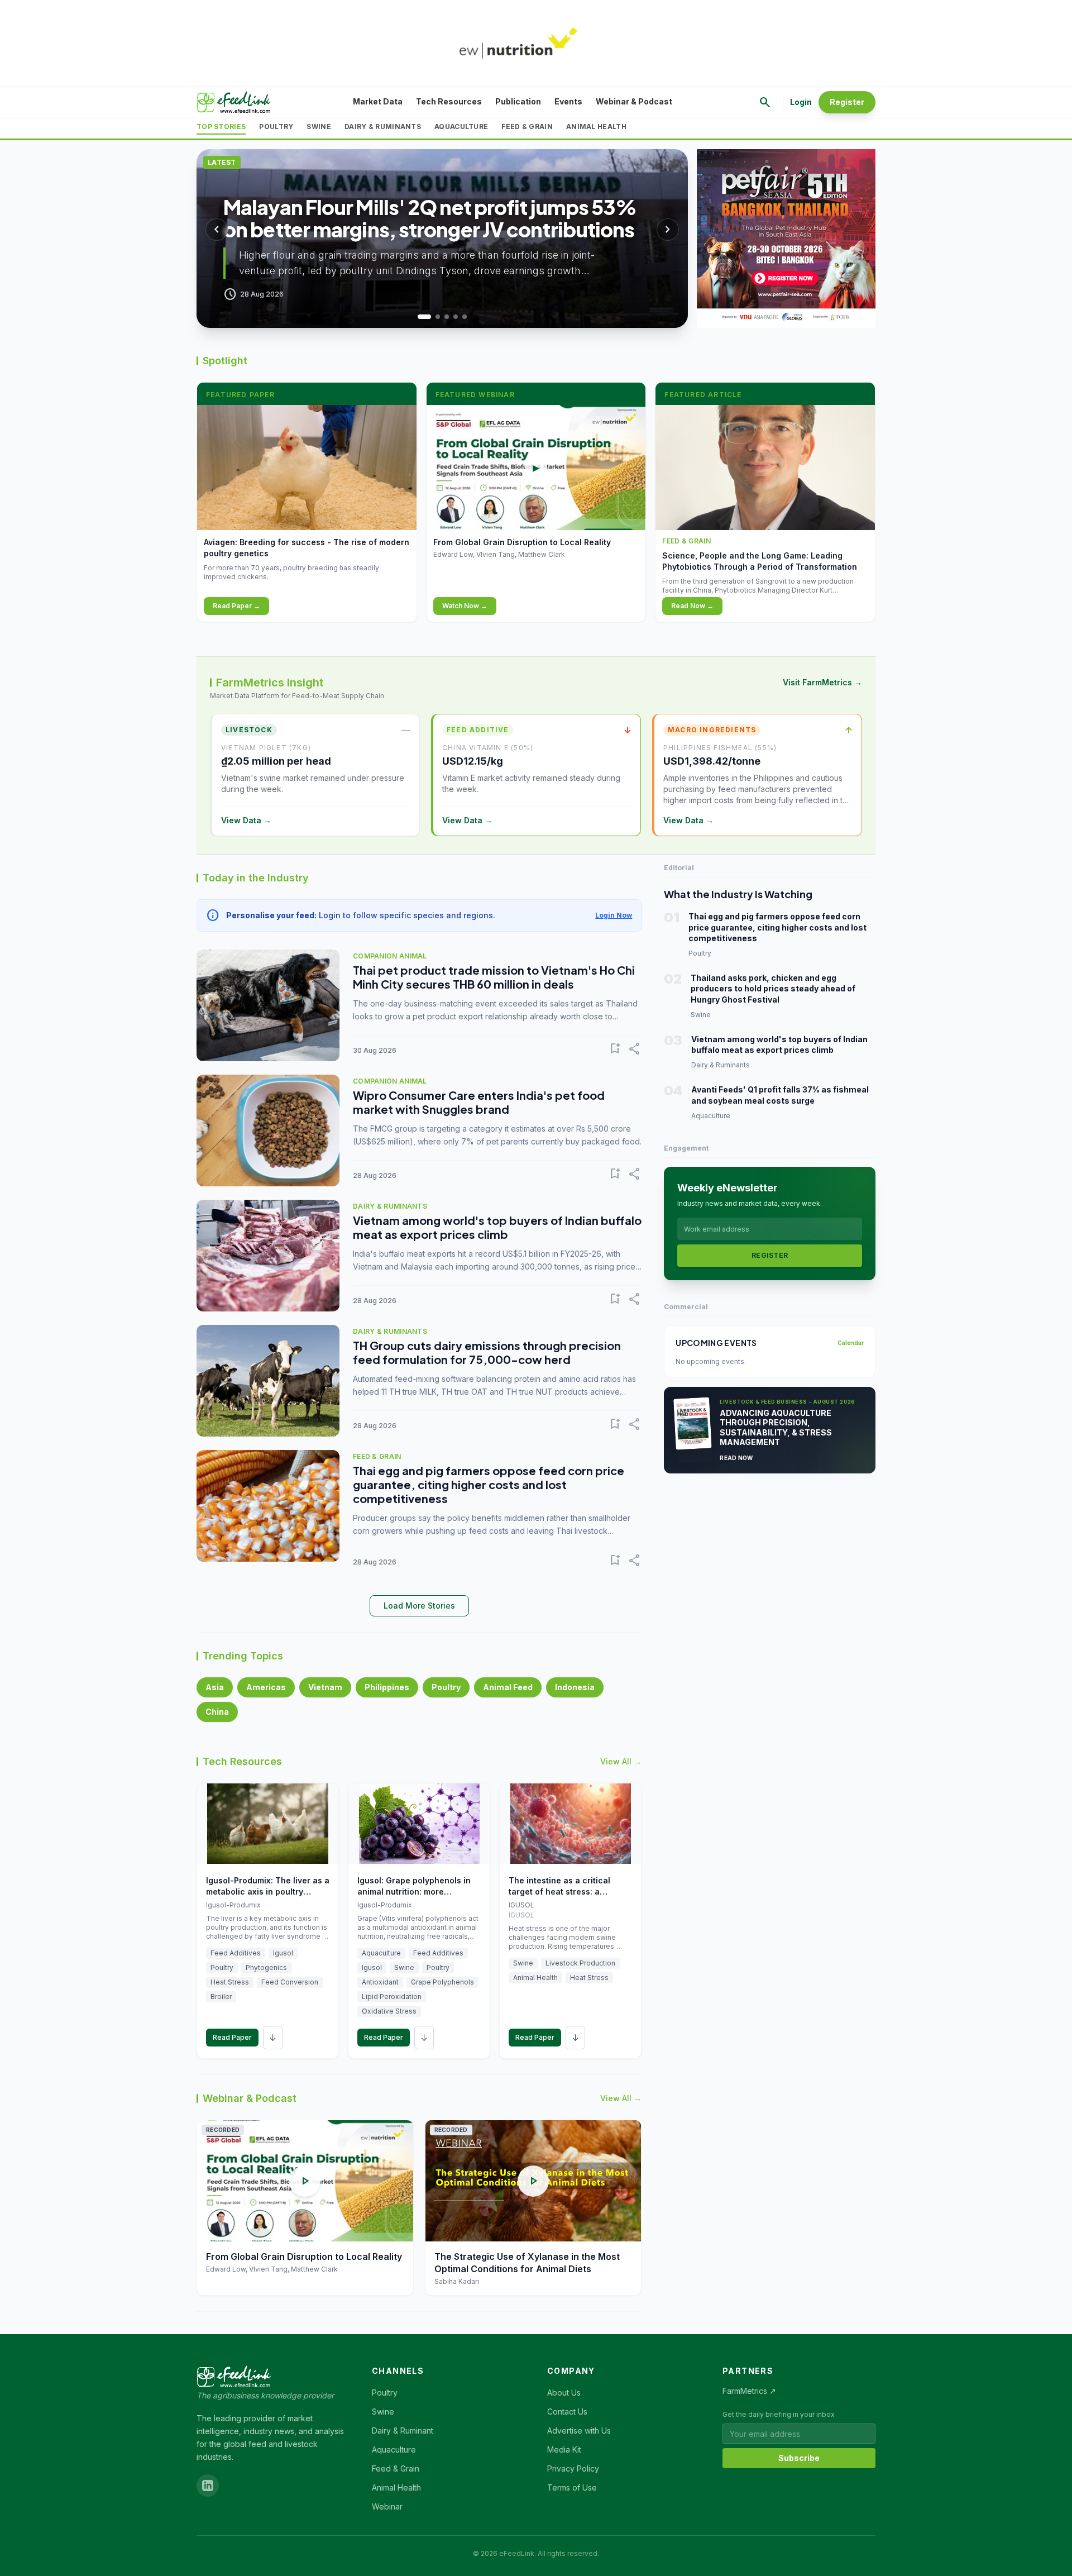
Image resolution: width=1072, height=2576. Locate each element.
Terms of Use (572, 2487)
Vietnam (325, 1687)
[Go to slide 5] (465, 317)
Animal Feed (508, 1687)
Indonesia (575, 1687)
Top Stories (221, 127)
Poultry (276, 127)
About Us (564, 2393)
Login (801, 102)
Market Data (378, 101)
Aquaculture (461, 127)
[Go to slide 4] (456, 317)
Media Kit (564, 2449)
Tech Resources (449, 101)
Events (568, 101)
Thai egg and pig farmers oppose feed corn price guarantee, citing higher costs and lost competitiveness (489, 1484)
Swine (319, 127)
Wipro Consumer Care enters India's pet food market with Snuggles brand (479, 1102)
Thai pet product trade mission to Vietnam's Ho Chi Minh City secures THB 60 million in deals (494, 977)
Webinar (387, 2506)
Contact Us (567, 2412)
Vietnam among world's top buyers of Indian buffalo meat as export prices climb (497, 1227)
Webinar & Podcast (634, 101)
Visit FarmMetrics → (822, 682)
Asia (215, 1687)
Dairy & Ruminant (403, 2430)
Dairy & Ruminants (383, 127)
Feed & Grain (527, 127)
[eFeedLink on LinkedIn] (208, 2486)
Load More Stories (419, 1606)
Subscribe (799, 2458)
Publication (518, 101)
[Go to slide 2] (433, 317)
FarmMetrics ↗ (749, 2391)
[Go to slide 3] (447, 317)
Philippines (387, 1687)
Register (847, 102)
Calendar (851, 1343)
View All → (621, 1761)
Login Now (614, 915)
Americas (266, 1687)
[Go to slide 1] (420, 317)
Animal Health (596, 127)
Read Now (736, 1458)
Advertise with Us (579, 2430)
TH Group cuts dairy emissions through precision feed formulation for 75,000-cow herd (487, 1352)
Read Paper (232, 2037)
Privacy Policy (573, 2468)
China (217, 1712)
